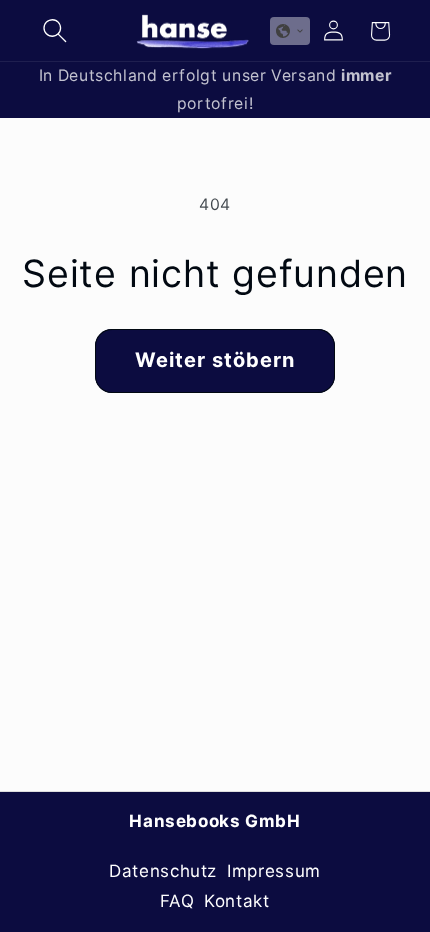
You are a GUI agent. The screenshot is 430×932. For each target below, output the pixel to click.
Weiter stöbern (215, 360)
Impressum (274, 871)
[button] (55, 31)
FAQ (177, 901)
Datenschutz (163, 871)
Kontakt (236, 901)
